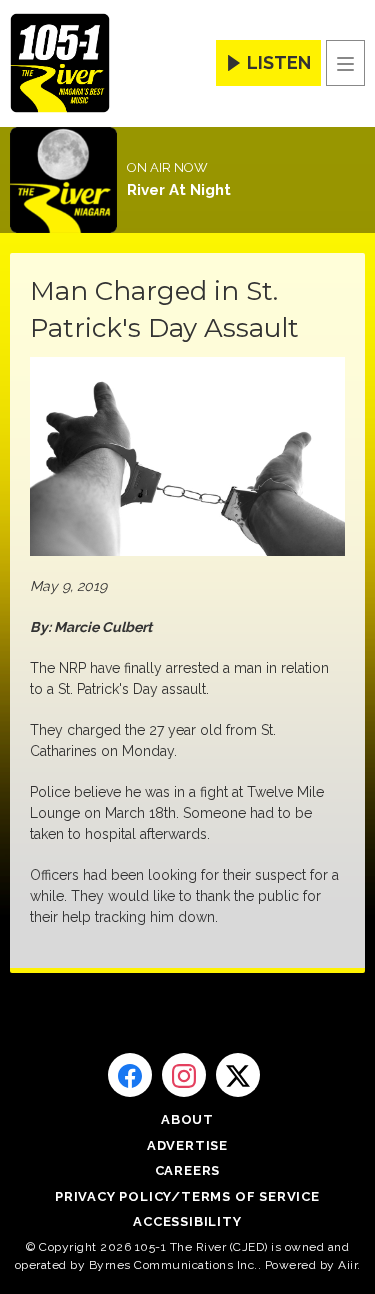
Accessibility (187, 1221)
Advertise (187, 1145)
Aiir (347, 1265)
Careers (188, 1170)
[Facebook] (130, 1075)
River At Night (179, 190)
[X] (238, 1075)
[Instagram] (184, 1075)
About (187, 1119)
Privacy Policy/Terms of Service (187, 1196)
